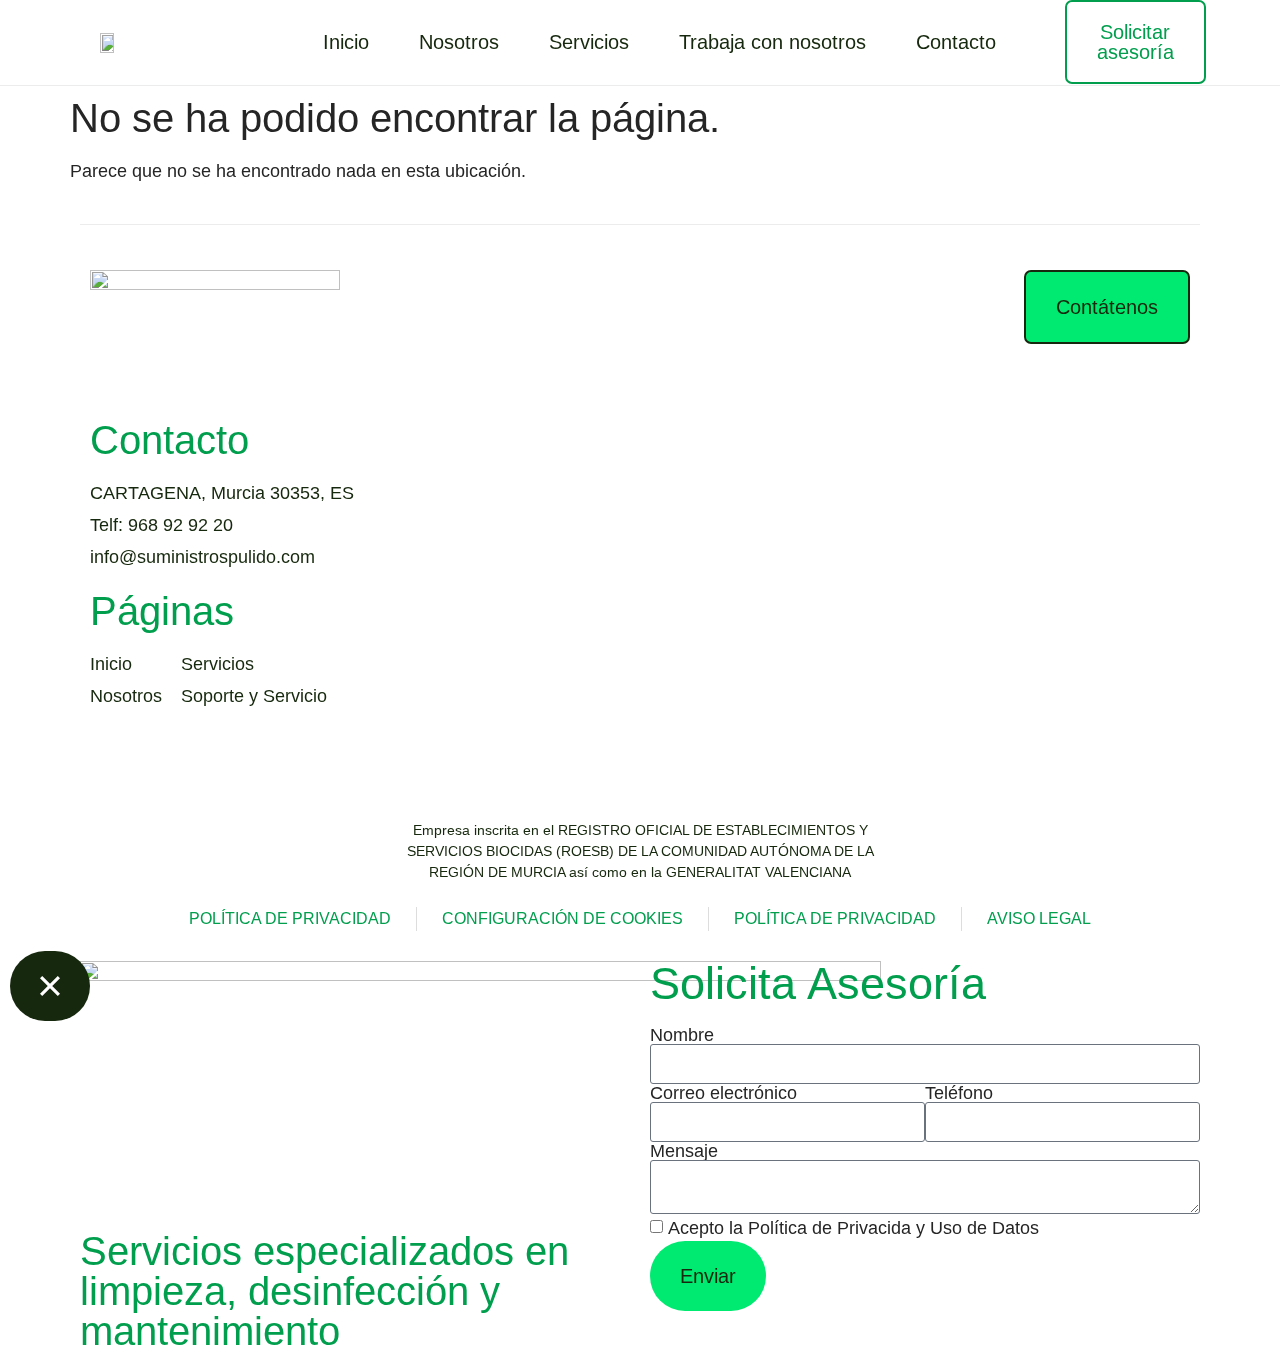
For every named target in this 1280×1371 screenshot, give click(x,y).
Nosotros (459, 42)
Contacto (956, 42)
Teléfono (959, 1093)
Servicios (589, 42)
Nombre (682, 1035)
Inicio (346, 42)
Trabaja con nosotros (772, 42)
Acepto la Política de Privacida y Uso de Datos (853, 1229)
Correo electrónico (723, 1093)
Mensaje (684, 1151)
